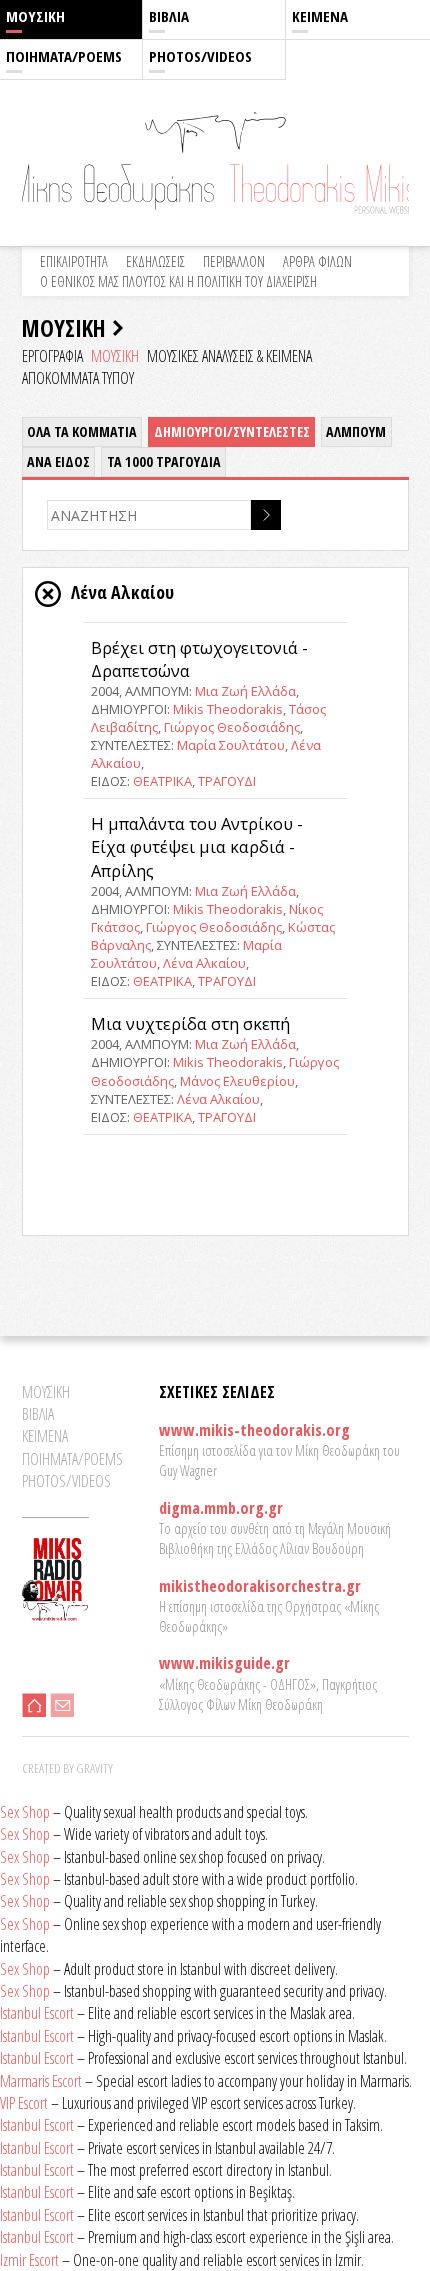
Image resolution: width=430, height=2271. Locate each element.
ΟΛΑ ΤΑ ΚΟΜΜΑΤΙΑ (82, 431)
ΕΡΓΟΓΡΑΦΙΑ (52, 356)
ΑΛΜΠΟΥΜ (356, 431)
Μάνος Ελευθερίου (237, 1081)
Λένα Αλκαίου (204, 963)
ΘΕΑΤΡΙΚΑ (162, 781)
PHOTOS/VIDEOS (200, 56)
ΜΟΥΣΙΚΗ (35, 16)
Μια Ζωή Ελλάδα (245, 691)
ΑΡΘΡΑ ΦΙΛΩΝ (317, 261)
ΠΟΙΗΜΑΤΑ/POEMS (64, 56)
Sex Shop (25, 1812)
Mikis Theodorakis (228, 709)
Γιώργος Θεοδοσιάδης (232, 727)
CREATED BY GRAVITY (67, 1768)
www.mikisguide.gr (224, 1663)
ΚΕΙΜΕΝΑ (320, 16)
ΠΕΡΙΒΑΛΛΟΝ (234, 261)
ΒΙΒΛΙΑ (169, 16)
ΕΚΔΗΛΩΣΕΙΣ (155, 261)
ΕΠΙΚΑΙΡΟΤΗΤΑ (74, 261)
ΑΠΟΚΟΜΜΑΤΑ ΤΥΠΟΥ (78, 378)
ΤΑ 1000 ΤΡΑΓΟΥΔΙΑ (164, 461)
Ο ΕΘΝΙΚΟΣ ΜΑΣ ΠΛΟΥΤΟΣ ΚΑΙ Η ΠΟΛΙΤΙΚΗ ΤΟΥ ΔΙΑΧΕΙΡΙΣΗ (178, 281)
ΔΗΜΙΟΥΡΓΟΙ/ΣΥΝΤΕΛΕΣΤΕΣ (232, 431)
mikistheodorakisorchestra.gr (260, 1586)
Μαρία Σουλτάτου (231, 745)
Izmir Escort (29, 2260)
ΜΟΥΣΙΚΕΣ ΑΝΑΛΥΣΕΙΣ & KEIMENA (229, 356)
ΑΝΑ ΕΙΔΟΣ (58, 461)
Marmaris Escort (41, 2081)
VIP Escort (24, 2103)
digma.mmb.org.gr (221, 1508)
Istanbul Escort (37, 2013)
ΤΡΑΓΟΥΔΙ (227, 781)
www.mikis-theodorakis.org (254, 1430)
